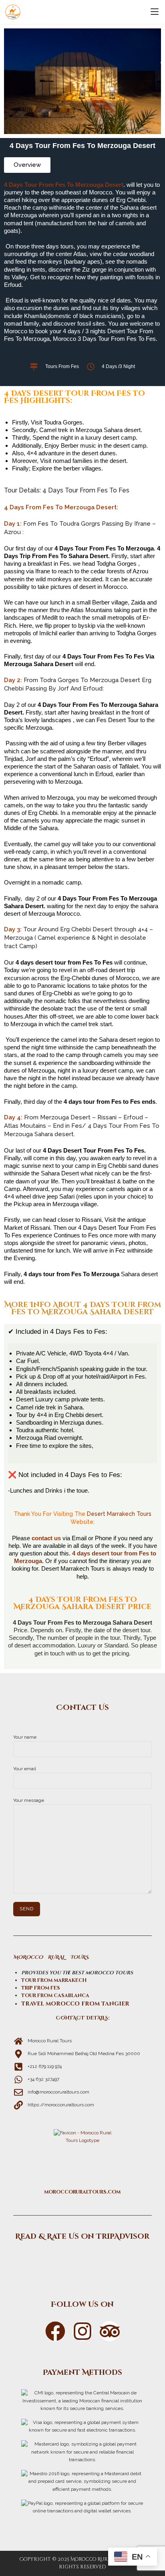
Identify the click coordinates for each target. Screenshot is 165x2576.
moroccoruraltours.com (82, 2192)
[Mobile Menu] (155, 12)
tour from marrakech (54, 1980)
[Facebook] (55, 2331)
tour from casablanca (55, 1996)
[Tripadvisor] (82, 2263)
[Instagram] (82, 2331)
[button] (27, 165)
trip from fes (41, 1988)
